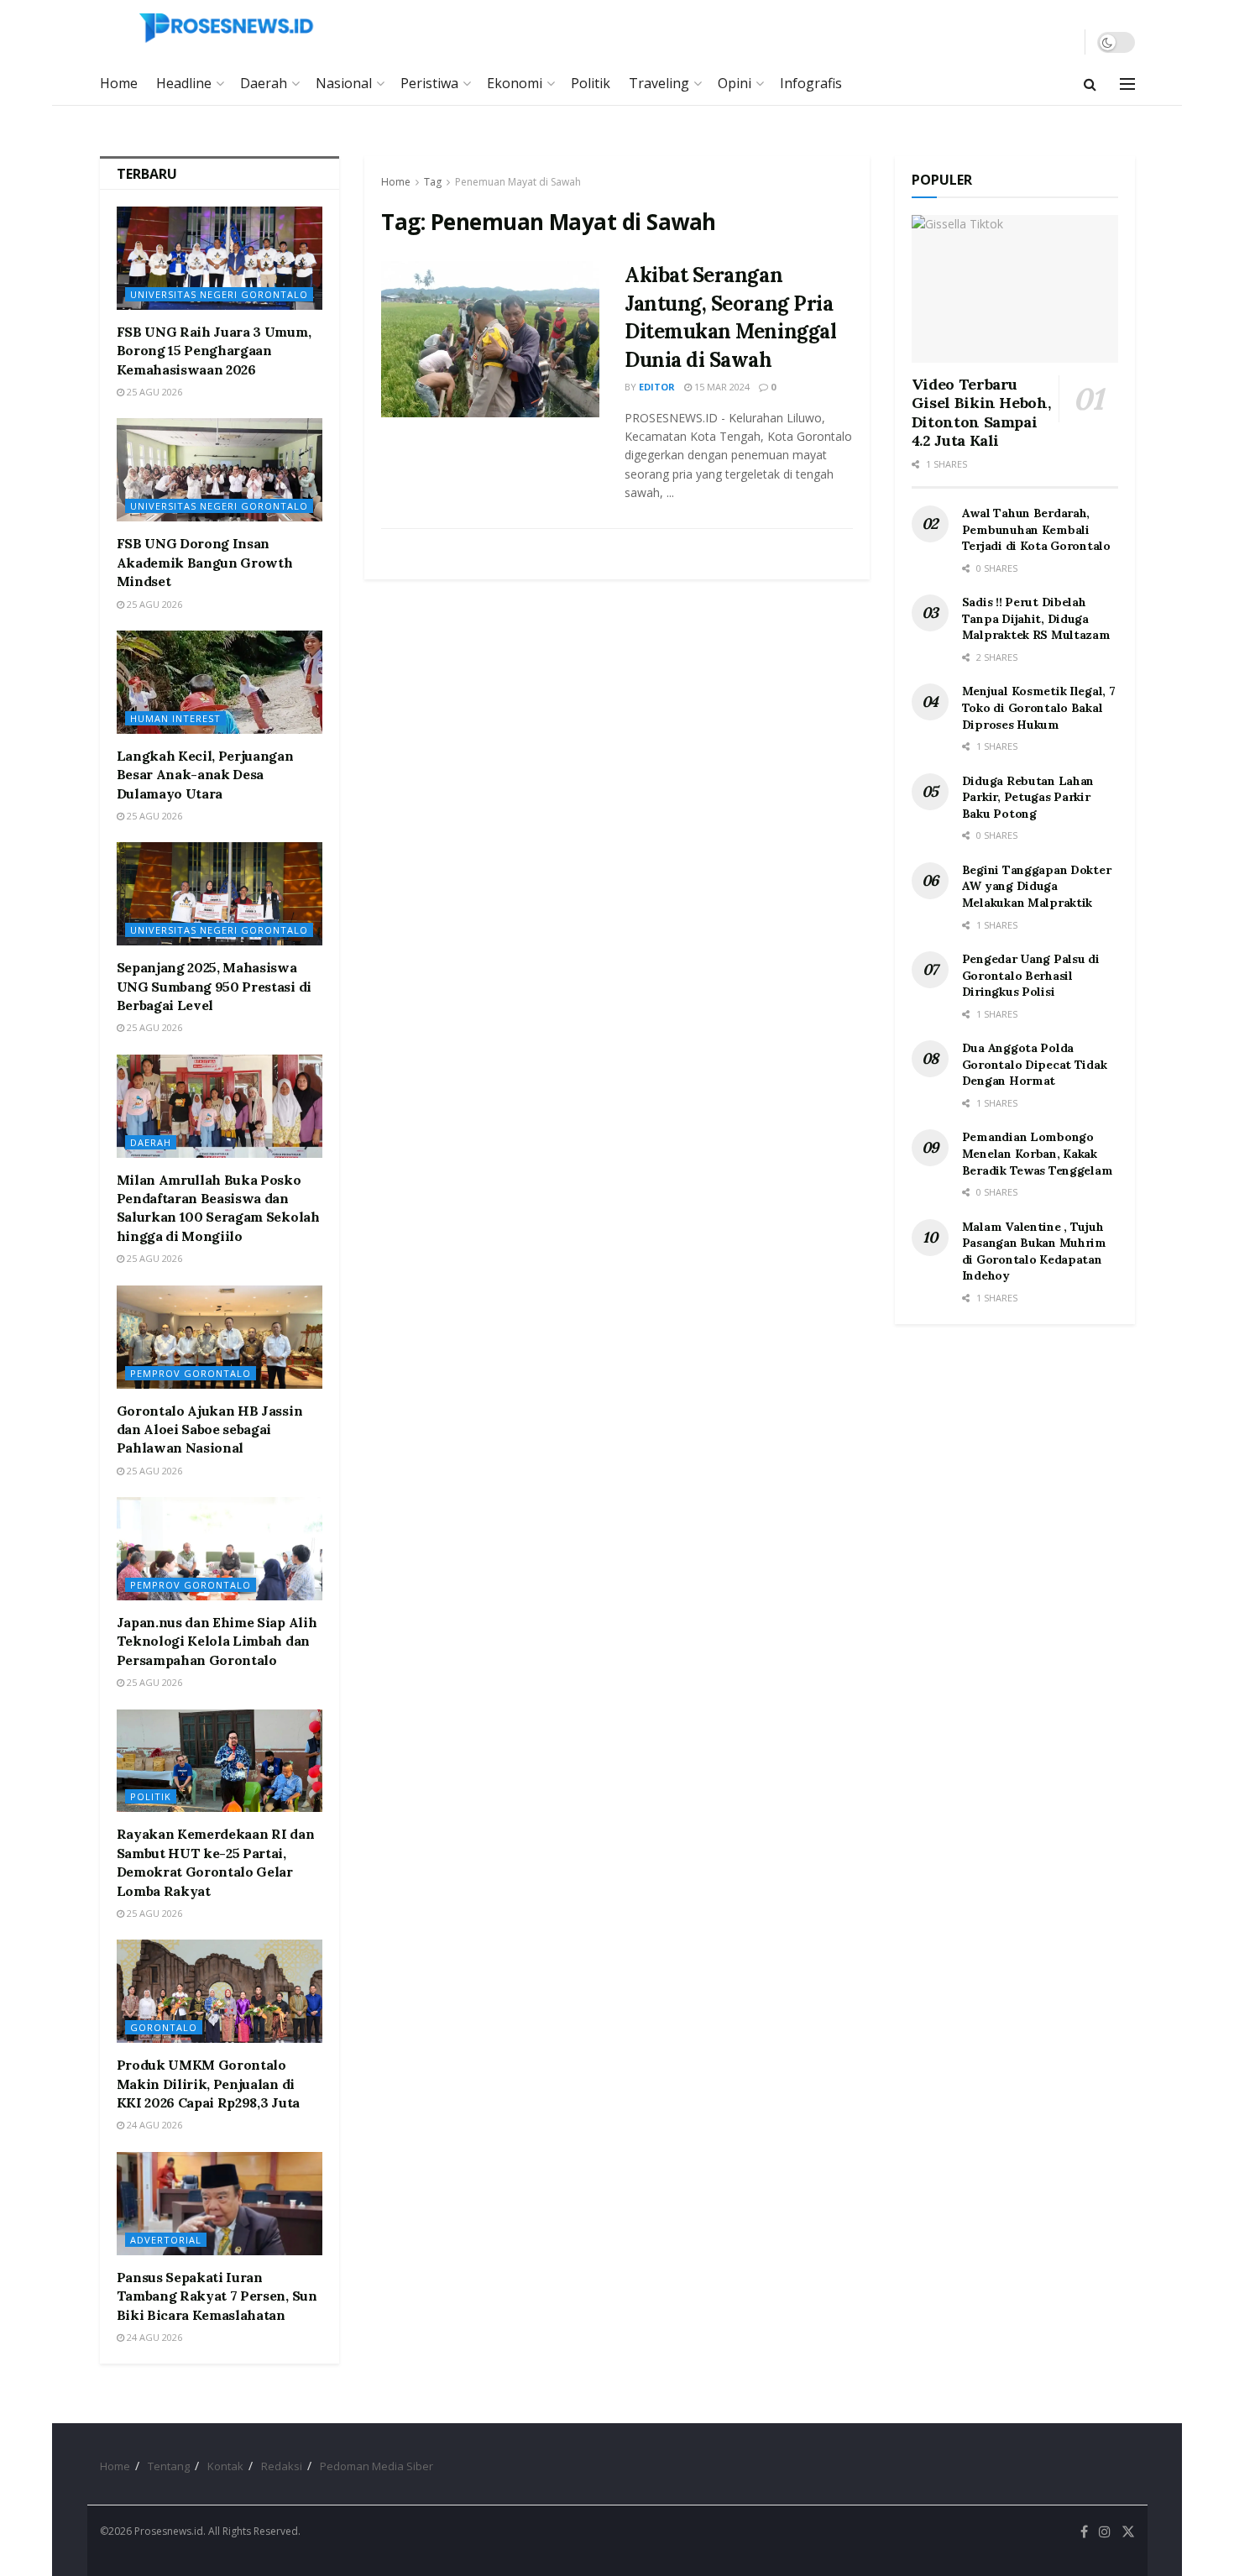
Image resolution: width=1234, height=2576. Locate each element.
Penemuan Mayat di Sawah (518, 182)
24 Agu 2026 (153, 2125)
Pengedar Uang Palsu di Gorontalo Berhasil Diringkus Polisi (1031, 975)
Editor (657, 387)
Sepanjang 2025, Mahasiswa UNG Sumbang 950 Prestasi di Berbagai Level (214, 986)
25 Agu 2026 (153, 392)
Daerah (264, 83)
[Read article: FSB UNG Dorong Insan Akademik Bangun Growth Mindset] (220, 470)
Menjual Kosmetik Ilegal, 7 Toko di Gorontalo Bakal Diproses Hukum (1039, 707)
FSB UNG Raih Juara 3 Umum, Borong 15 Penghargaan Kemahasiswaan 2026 (214, 351)
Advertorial (166, 2240)
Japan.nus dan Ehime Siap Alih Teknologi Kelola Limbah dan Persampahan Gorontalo (217, 1641)
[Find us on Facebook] (1084, 2532)
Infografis (811, 83)
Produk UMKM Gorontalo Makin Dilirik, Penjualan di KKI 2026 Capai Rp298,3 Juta (208, 2084)
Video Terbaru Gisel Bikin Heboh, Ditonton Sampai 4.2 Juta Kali (981, 413)
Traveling (659, 83)
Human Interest (175, 718)
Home (119, 83)
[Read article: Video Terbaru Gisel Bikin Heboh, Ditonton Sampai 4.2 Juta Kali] (1015, 289)
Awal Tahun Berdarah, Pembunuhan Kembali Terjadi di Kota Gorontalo (1036, 529)
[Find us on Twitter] (1128, 2532)
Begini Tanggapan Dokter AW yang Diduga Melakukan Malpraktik (1037, 886)
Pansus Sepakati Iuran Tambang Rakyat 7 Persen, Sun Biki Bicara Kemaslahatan (217, 2296)
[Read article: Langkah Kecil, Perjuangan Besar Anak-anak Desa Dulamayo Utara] (220, 682)
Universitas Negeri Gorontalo (219, 294)
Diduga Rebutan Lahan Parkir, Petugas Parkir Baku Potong (1028, 797)
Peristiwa (429, 83)
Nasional (344, 83)
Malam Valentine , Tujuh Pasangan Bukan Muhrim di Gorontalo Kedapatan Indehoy (1034, 1251)
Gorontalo (164, 2027)
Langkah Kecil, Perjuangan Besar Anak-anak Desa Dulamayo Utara (205, 775)
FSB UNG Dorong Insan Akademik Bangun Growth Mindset (205, 562)
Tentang (169, 2466)
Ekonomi (515, 83)
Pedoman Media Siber (376, 2466)
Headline (184, 83)
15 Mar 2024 (721, 387)
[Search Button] (1090, 84)
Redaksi (282, 2466)
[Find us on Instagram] (1105, 2532)
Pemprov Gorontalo (191, 1373)
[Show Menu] (1127, 84)
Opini (735, 83)
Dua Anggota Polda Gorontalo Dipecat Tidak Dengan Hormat (1035, 1064)
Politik (591, 83)
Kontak (225, 2466)
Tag (433, 182)
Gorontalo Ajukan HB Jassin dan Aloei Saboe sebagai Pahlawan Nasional (210, 1429)
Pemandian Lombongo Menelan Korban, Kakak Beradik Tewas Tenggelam (1038, 1153)
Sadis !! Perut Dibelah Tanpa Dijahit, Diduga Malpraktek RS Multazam (1036, 618)
